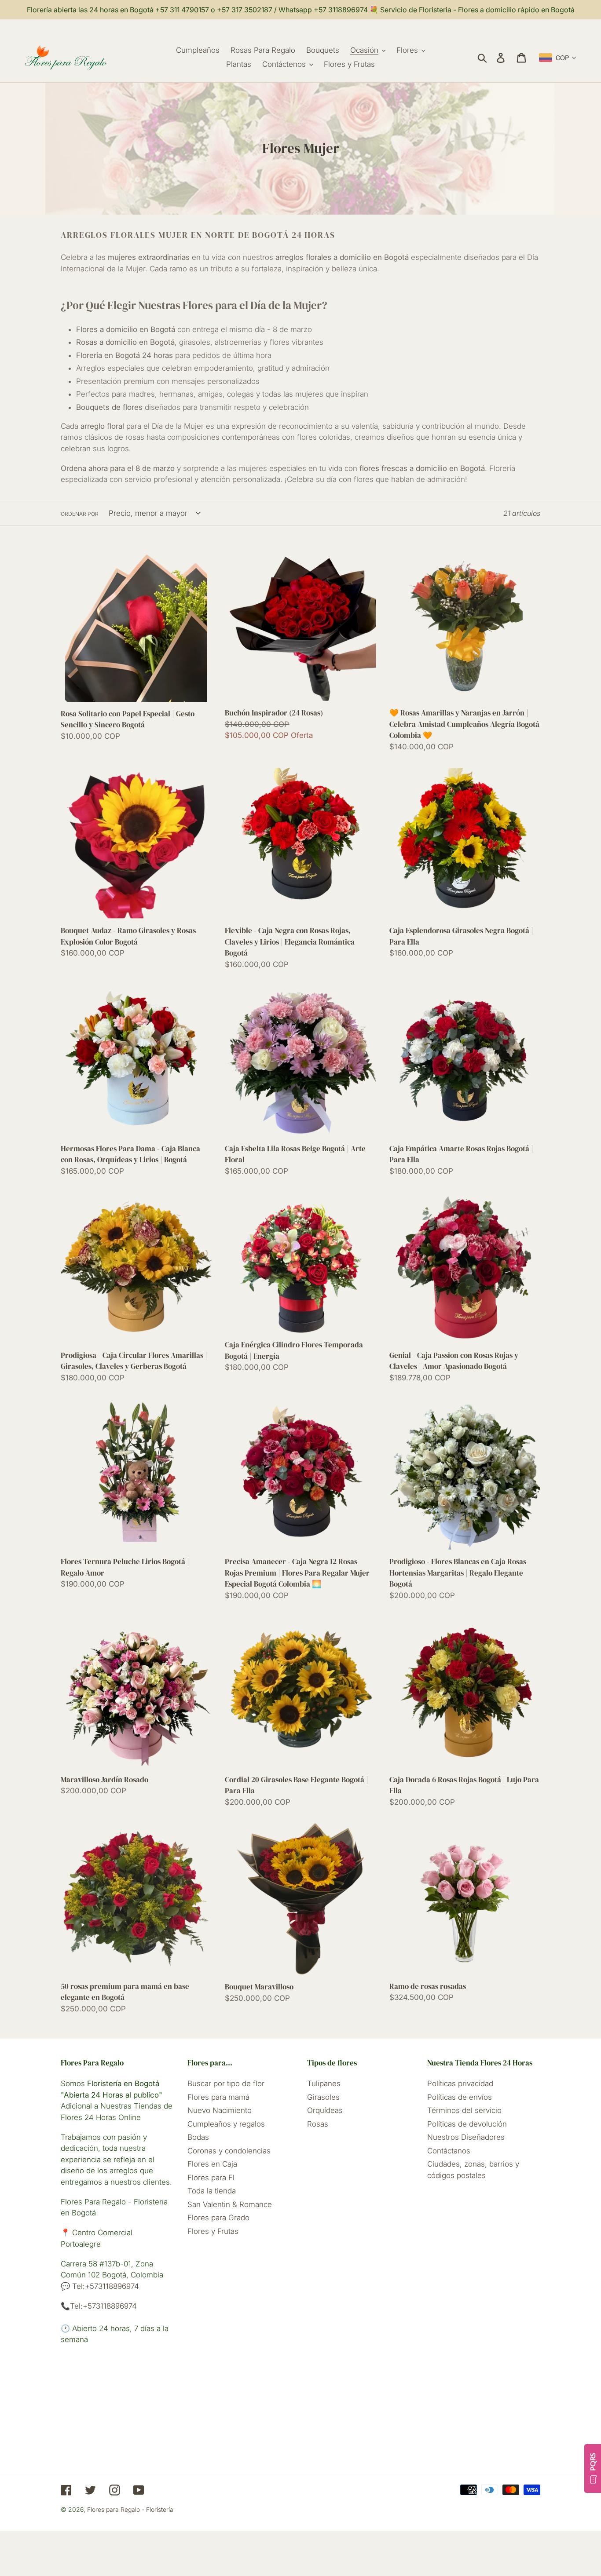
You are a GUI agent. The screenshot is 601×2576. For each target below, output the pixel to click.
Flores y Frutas (213, 2231)
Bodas (198, 2137)
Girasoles (323, 2097)
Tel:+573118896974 (104, 2286)
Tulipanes (324, 2083)
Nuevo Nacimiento (220, 2110)
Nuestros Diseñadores (466, 2137)
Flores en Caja (212, 2164)
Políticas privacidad (460, 2083)
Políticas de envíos (460, 2097)
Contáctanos (449, 2151)
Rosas (318, 2124)
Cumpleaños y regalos (226, 2124)
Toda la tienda (212, 2191)
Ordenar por (80, 514)
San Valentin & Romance (230, 2204)
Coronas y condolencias (229, 2151)
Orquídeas (325, 2110)
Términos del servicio (464, 2110)
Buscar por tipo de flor (226, 2083)
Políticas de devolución (467, 2124)
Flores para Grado (218, 2218)
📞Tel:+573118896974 (99, 2306)
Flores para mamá (218, 2097)
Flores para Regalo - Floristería (130, 2509)
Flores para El (211, 2178)
